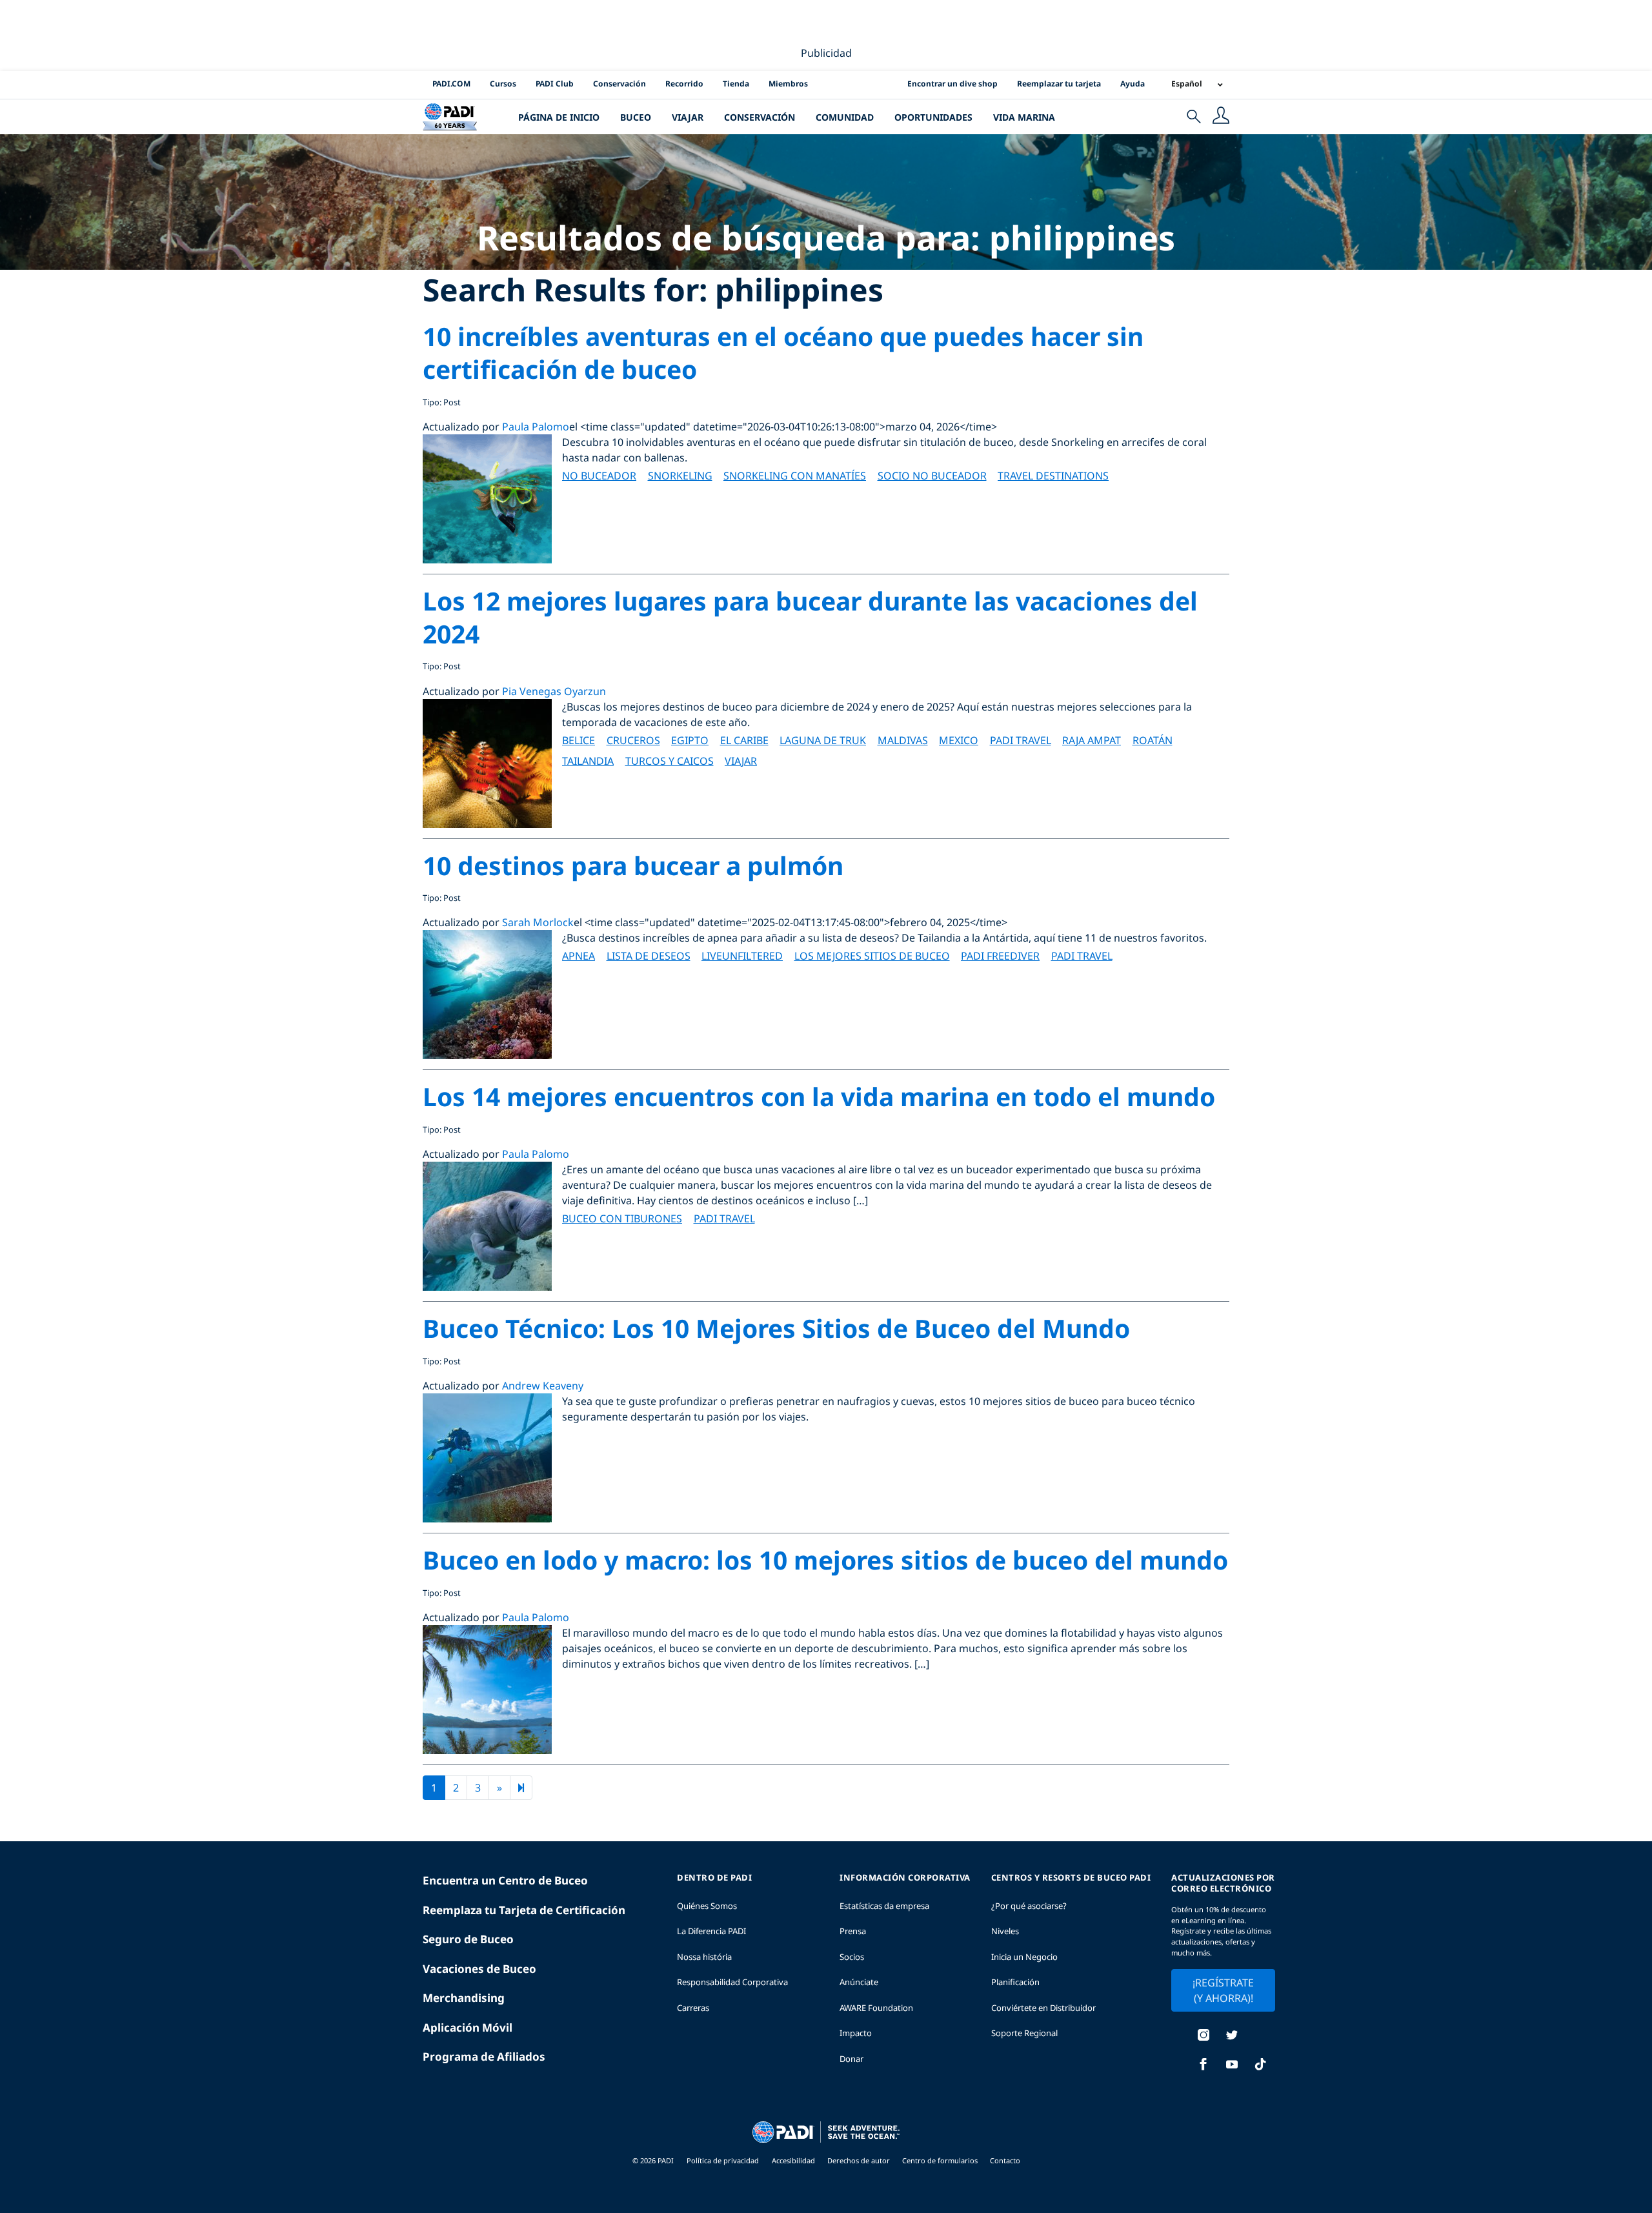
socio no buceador (932, 476)
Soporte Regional (1024, 2033)
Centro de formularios (941, 2160)
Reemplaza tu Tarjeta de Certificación (524, 1910)
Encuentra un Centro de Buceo (505, 1880)
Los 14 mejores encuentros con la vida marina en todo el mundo (819, 1096)
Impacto (856, 2033)
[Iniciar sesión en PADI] (1221, 117)
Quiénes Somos (707, 1906)
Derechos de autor (860, 2160)
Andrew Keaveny (543, 1386)
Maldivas (903, 740)
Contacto (1005, 2160)
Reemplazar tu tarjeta (1059, 84)
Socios (852, 1957)
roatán (1153, 740)
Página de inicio (559, 117)
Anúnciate (859, 1982)
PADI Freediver (1000, 956)
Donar (851, 2059)
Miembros (788, 84)
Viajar (688, 117)
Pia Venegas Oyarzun (554, 691)
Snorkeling (680, 476)
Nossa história (704, 1957)
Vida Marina (1024, 117)
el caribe (744, 740)
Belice (579, 740)
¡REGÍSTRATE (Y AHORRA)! (1223, 1990)
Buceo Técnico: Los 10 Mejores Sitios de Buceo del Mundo (776, 1328)
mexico (959, 740)
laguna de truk (823, 740)
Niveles (1005, 1931)
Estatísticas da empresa (884, 1906)
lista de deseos (649, 956)
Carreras (693, 2008)
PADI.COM (451, 84)
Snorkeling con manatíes (795, 476)
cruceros (633, 740)
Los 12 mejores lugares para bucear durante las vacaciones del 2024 (810, 617)
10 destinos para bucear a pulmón (633, 865)
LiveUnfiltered (742, 956)
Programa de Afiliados (484, 2056)
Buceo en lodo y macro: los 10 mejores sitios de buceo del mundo (825, 1560)
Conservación (619, 84)
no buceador (599, 476)
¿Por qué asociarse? (1029, 1906)
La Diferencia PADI (711, 1931)
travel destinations (1053, 476)
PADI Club (555, 84)
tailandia (588, 761)
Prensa (853, 1931)
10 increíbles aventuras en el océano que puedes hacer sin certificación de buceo (783, 352)
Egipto (690, 740)
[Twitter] (1232, 2036)
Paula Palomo (536, 427)
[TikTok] (1260, 2066)
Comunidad (845, 117)
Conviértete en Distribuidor (1043, 2008)
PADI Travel (1021, 740)
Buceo (636, 117)
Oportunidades (933, 117)
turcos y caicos (670, 761)
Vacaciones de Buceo (479, 1969)
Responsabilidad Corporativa (732, 1982)
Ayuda (1133, 84)
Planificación (1015, 1982)
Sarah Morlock (538, 922)
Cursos (503, 84)
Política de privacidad (723, 2160)
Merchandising (464, 1998)
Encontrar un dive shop (952, 84)
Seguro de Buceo (468, 1939)
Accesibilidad (794, 2160)
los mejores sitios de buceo (872, 956)
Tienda (736, 84)
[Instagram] (1204, 2036)
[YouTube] (1232, 2066)
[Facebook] (1204, 2066)
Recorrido (684, 84)
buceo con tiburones (622, 1218)
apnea (579, 956)
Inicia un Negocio (1024, 1957)
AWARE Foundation (876, 2008)
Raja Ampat (1092, 740)
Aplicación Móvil (468, 2027)
